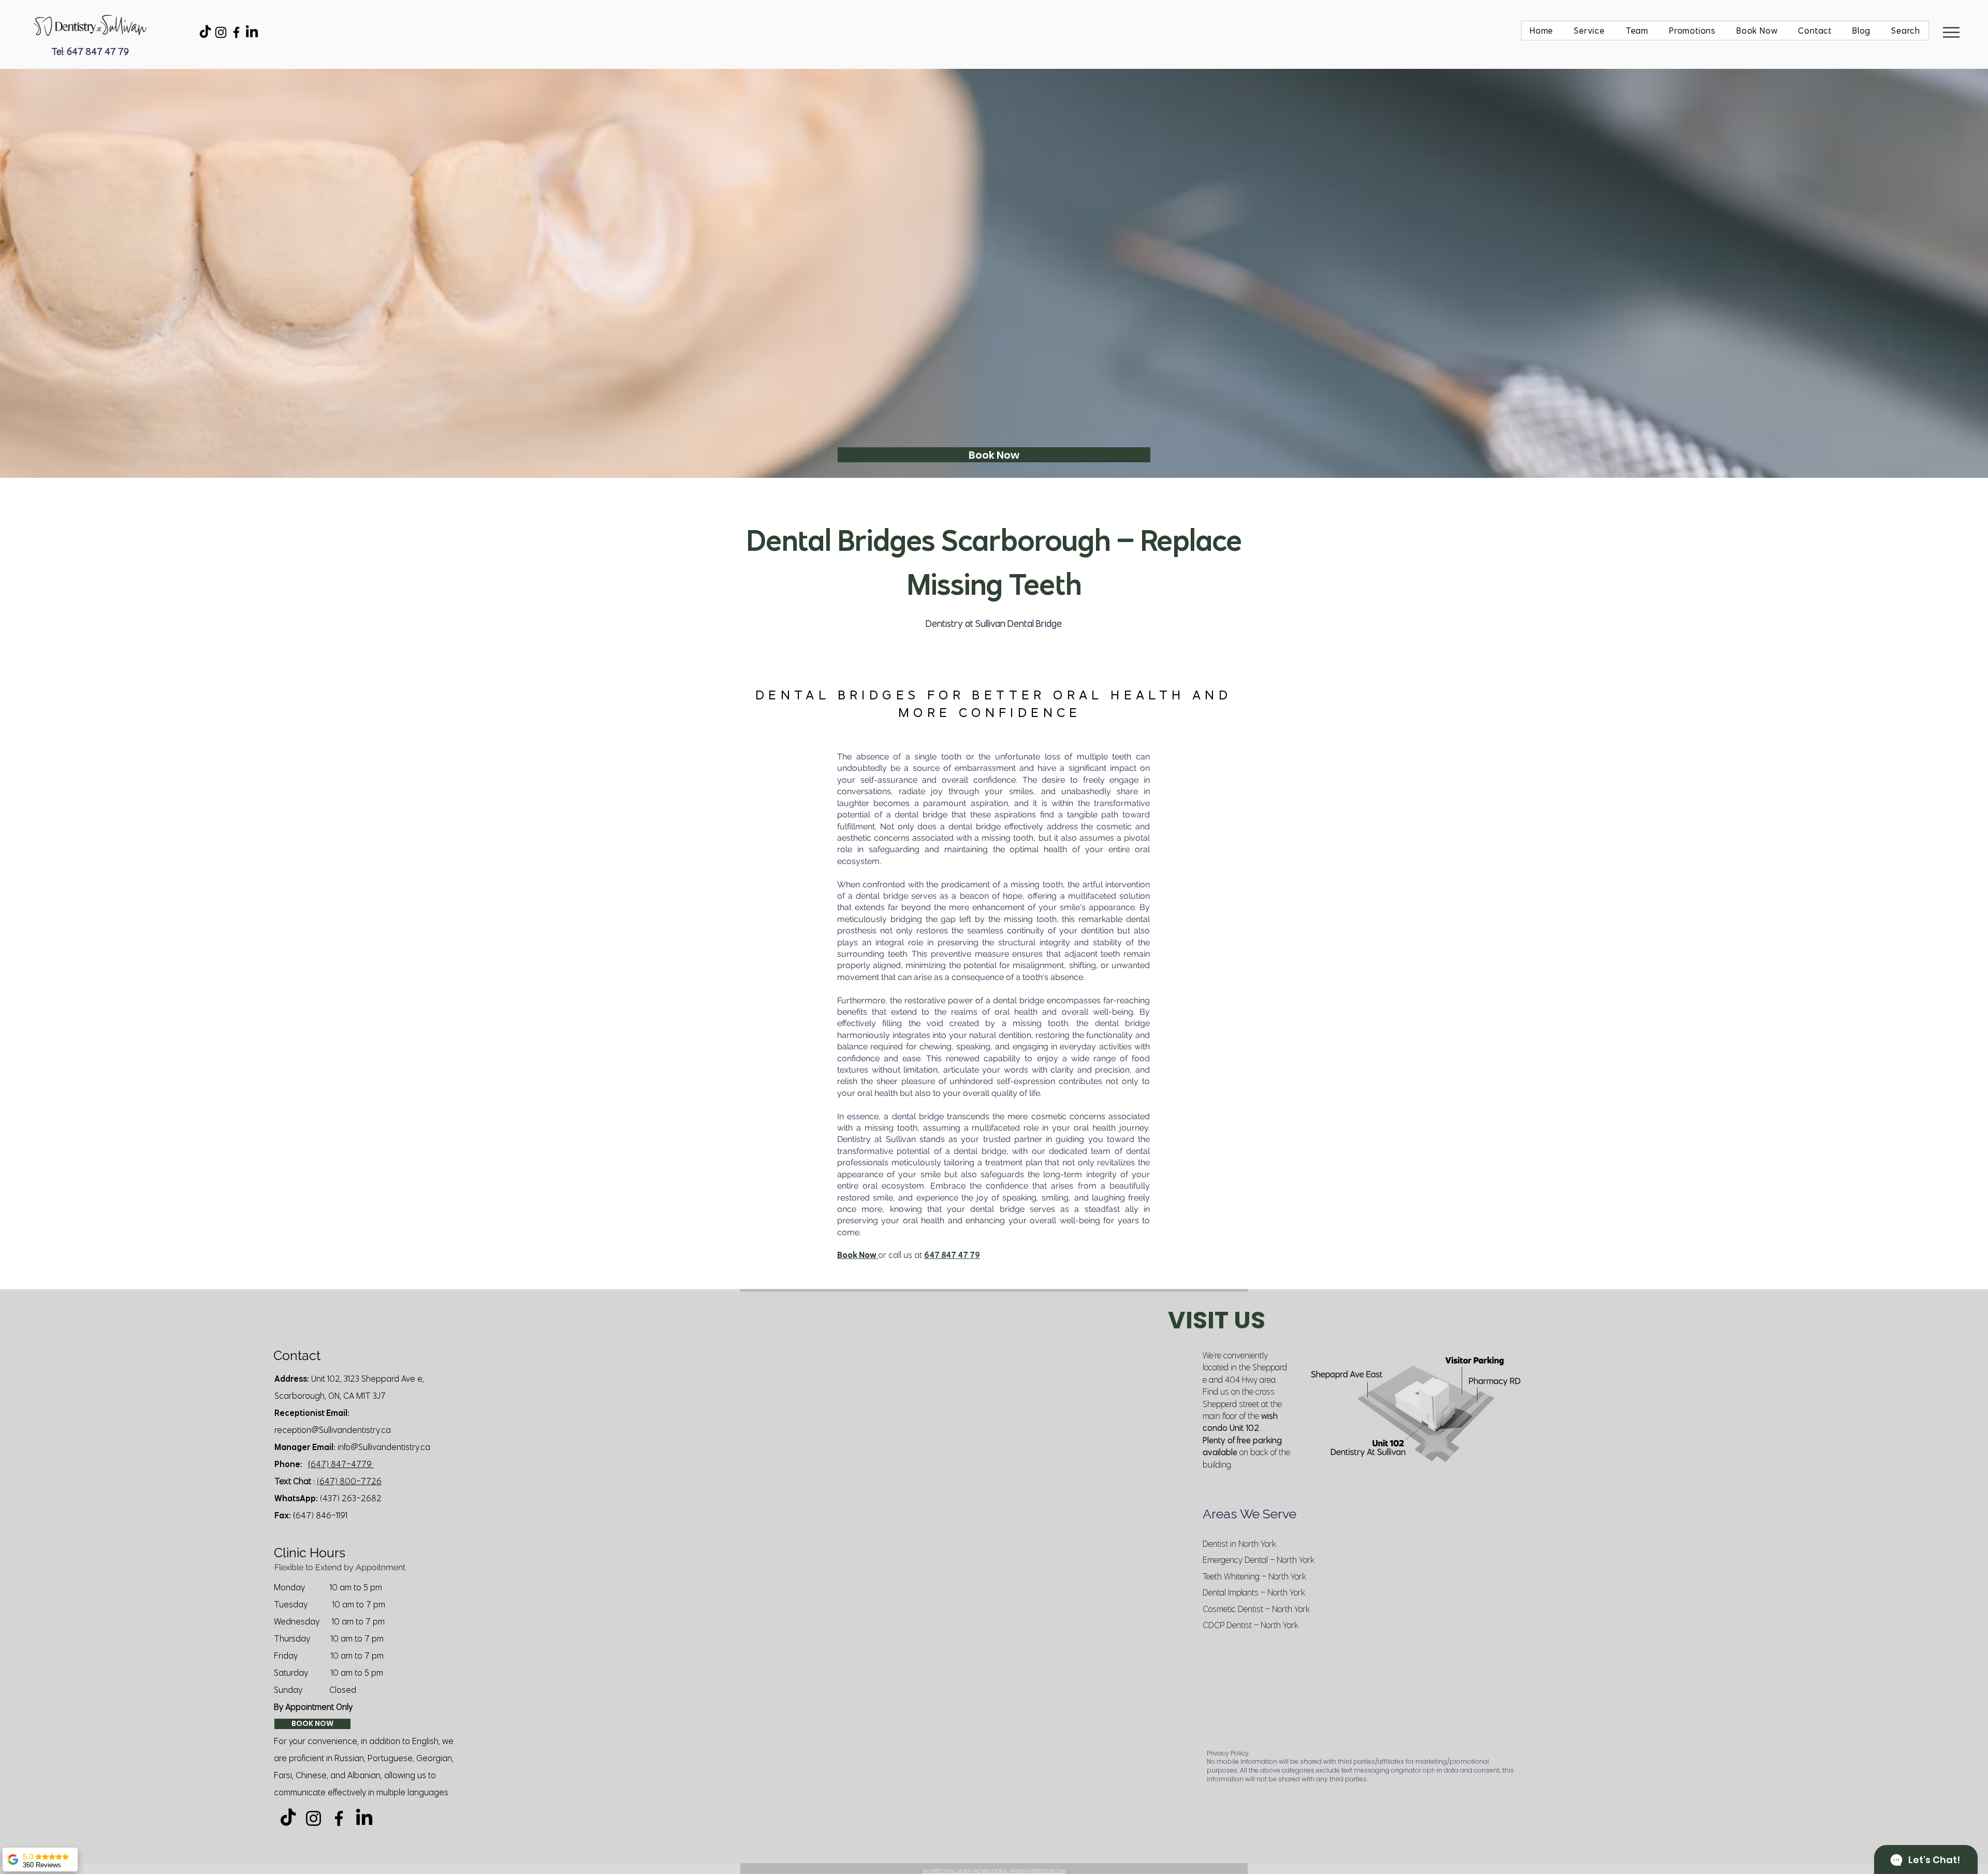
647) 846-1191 (321, 1515)
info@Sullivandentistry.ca (384, 1447)
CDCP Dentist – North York (1251, 1625)
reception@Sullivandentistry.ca (333, 1430)
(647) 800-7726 (349, 1481)
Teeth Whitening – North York (1254, 1576)
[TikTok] (205, 32)
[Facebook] (236, 32)
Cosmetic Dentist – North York (1256, 1609)
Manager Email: (305, 1447)
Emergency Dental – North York (1259, 1560)
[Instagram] (221, 32)
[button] (1951, 32)
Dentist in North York (1239, 1544)
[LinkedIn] (252, 32)
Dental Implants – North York (1254, 1592)
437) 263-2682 (352, 1498)
